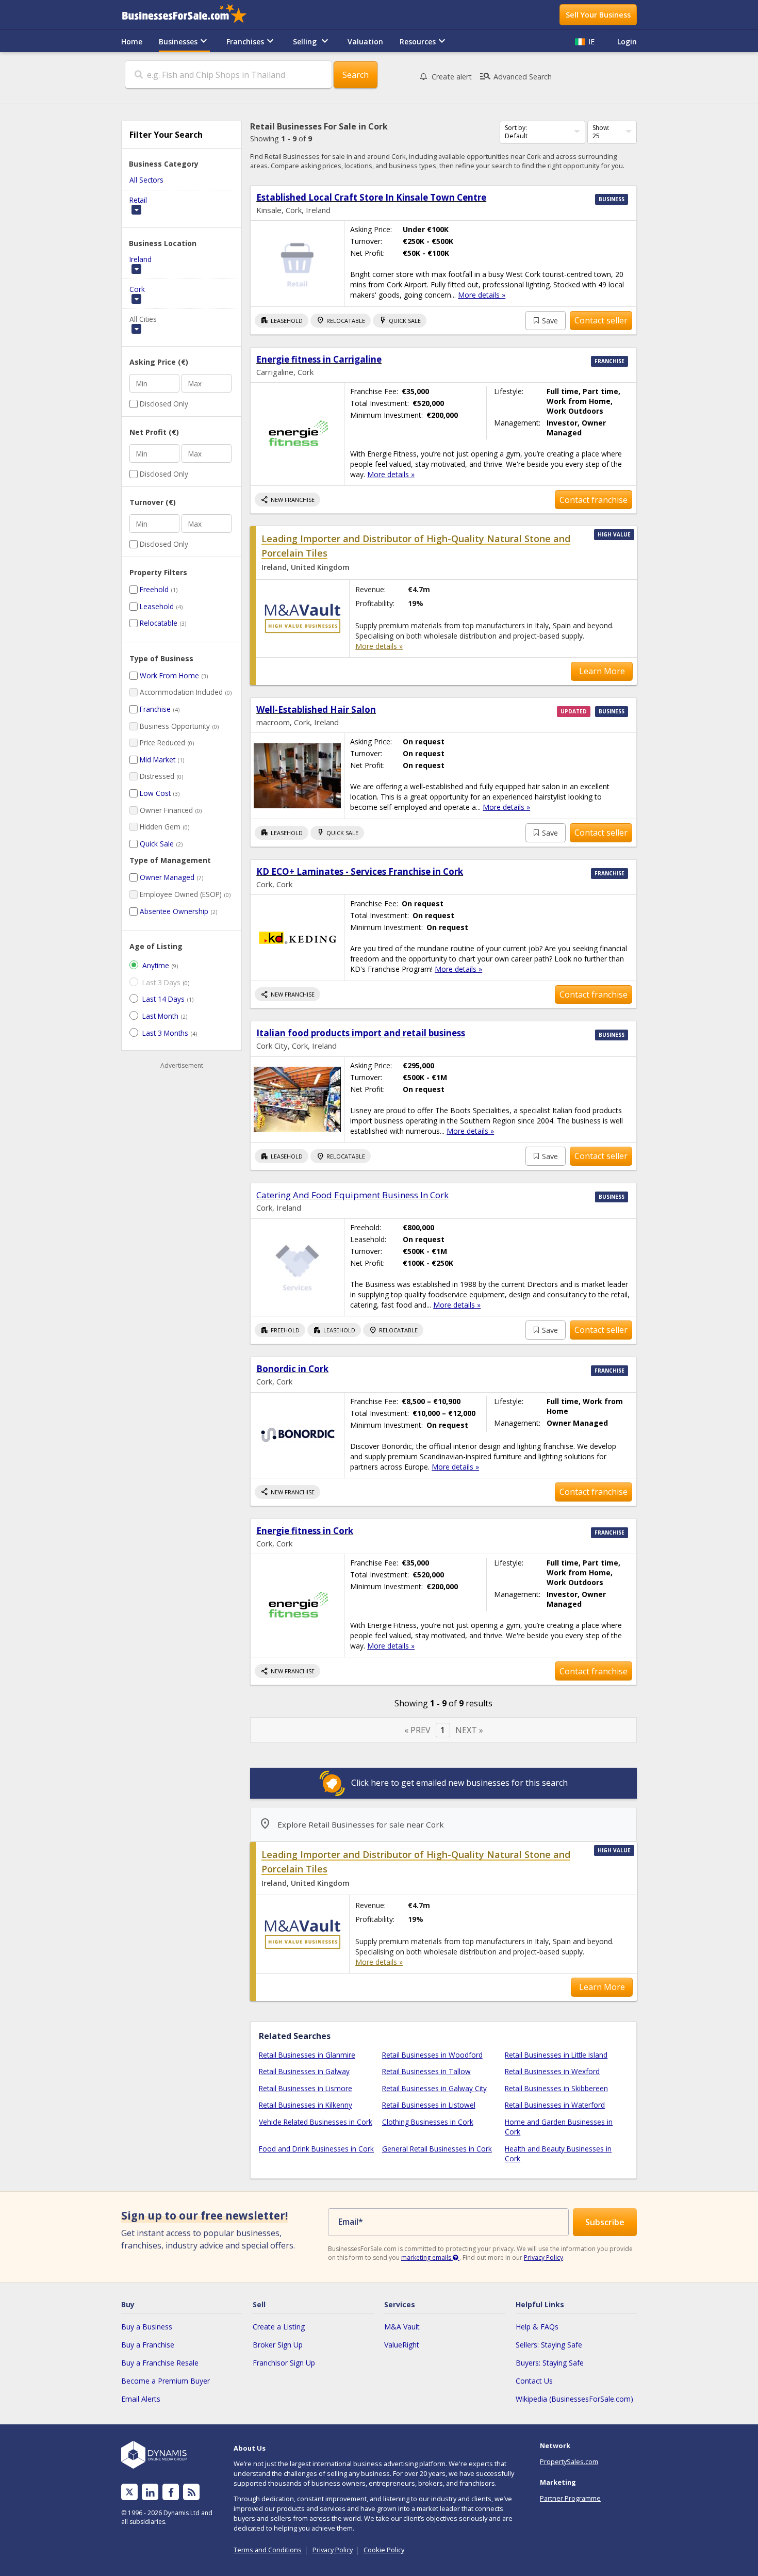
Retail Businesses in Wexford (552, 2071)
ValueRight (402, 2345)
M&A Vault (402, 2327)
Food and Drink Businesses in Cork (316, 2149)
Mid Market (158, 760)
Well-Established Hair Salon (316, 710)
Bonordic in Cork (292, 1369)
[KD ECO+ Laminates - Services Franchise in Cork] (297, 938)
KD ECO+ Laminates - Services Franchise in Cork (360, 871)
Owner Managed (167, 877)
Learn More (602, 671)
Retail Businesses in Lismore (306, 2088)
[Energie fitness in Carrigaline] (297, 434)
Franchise (155, 709)
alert (452, 77)
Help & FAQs (537, 2327)
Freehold (154, 589)
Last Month (160, 1016)
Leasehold (157, 606)
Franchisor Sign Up (284, 2363)
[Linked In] (150, 2492)
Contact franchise (594, 500)
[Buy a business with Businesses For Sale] (191, 15)
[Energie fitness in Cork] (297, 1605)
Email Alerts (141, 2399)
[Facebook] (171, 2492)
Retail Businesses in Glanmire (307, 2055)
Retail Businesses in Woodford (432, 2055)
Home (132, 42)
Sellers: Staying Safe (549, 2345)
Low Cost (155, 793)
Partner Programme (570, 2498)
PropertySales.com (569, 2461)
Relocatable (159, 623)
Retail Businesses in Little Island (556, 2055)
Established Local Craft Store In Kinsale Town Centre (371, 197)
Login (627, 42)
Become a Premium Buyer (166, 2381)
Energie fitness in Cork (305, 1531)
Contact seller (601, 320)
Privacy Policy (543, 2257)
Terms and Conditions (268, 2550)
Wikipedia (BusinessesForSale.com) (574, 2399)
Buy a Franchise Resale (160, 2363)
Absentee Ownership (174, 911)
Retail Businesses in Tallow (426, 2071)
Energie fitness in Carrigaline (319, 359)
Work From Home (169, 675)
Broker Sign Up (278, 2345)
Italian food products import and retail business (361, 1033)
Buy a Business (147, 2327)
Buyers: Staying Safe (550, 2363)
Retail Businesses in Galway (304, 2071)
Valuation (365, 42)
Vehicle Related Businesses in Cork (316, 2122)
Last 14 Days (163, 999)
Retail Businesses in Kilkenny (306, 2105)
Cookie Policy (384, 2550)
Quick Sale (157, 844)
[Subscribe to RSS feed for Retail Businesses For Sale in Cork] (192, 2492)
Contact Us (534, 2381)
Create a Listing (279, 2327)
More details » (482, 295)
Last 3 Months (165, 1033)
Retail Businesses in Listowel (429, 2105)
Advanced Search (515, 76)
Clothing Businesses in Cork (428, 2122)
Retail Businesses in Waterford (555, 2105)
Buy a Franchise (148, 2345)
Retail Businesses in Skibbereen (556, 2088)
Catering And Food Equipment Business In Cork (352, 1195)
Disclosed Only (164, 404)
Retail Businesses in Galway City (434, 2088)
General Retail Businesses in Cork (437, 2149)
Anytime (156, 965)
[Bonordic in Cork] (297, 1435)
